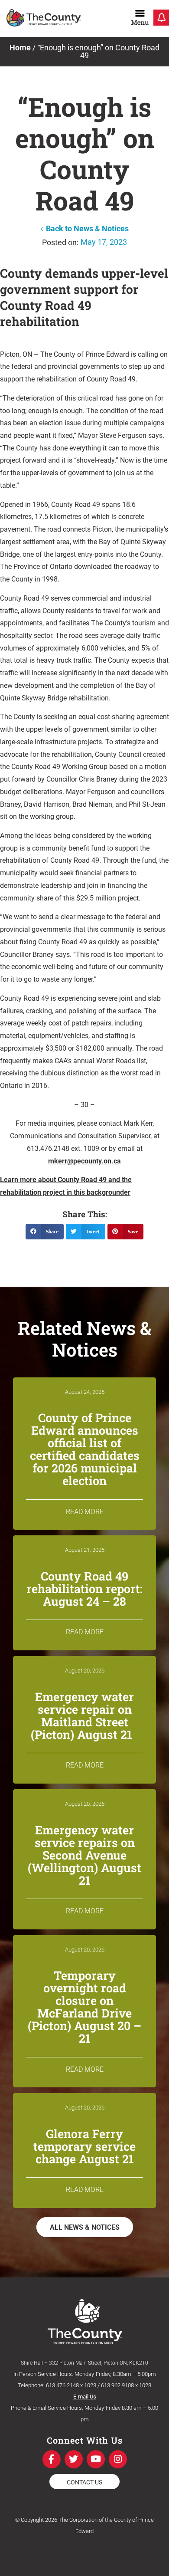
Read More (85, 1512)
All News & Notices (85, 2227)
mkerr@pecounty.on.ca (84, 1161)
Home (20, 48)
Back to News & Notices (87, 228)
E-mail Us (85, 2397)
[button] (45, 1232)
